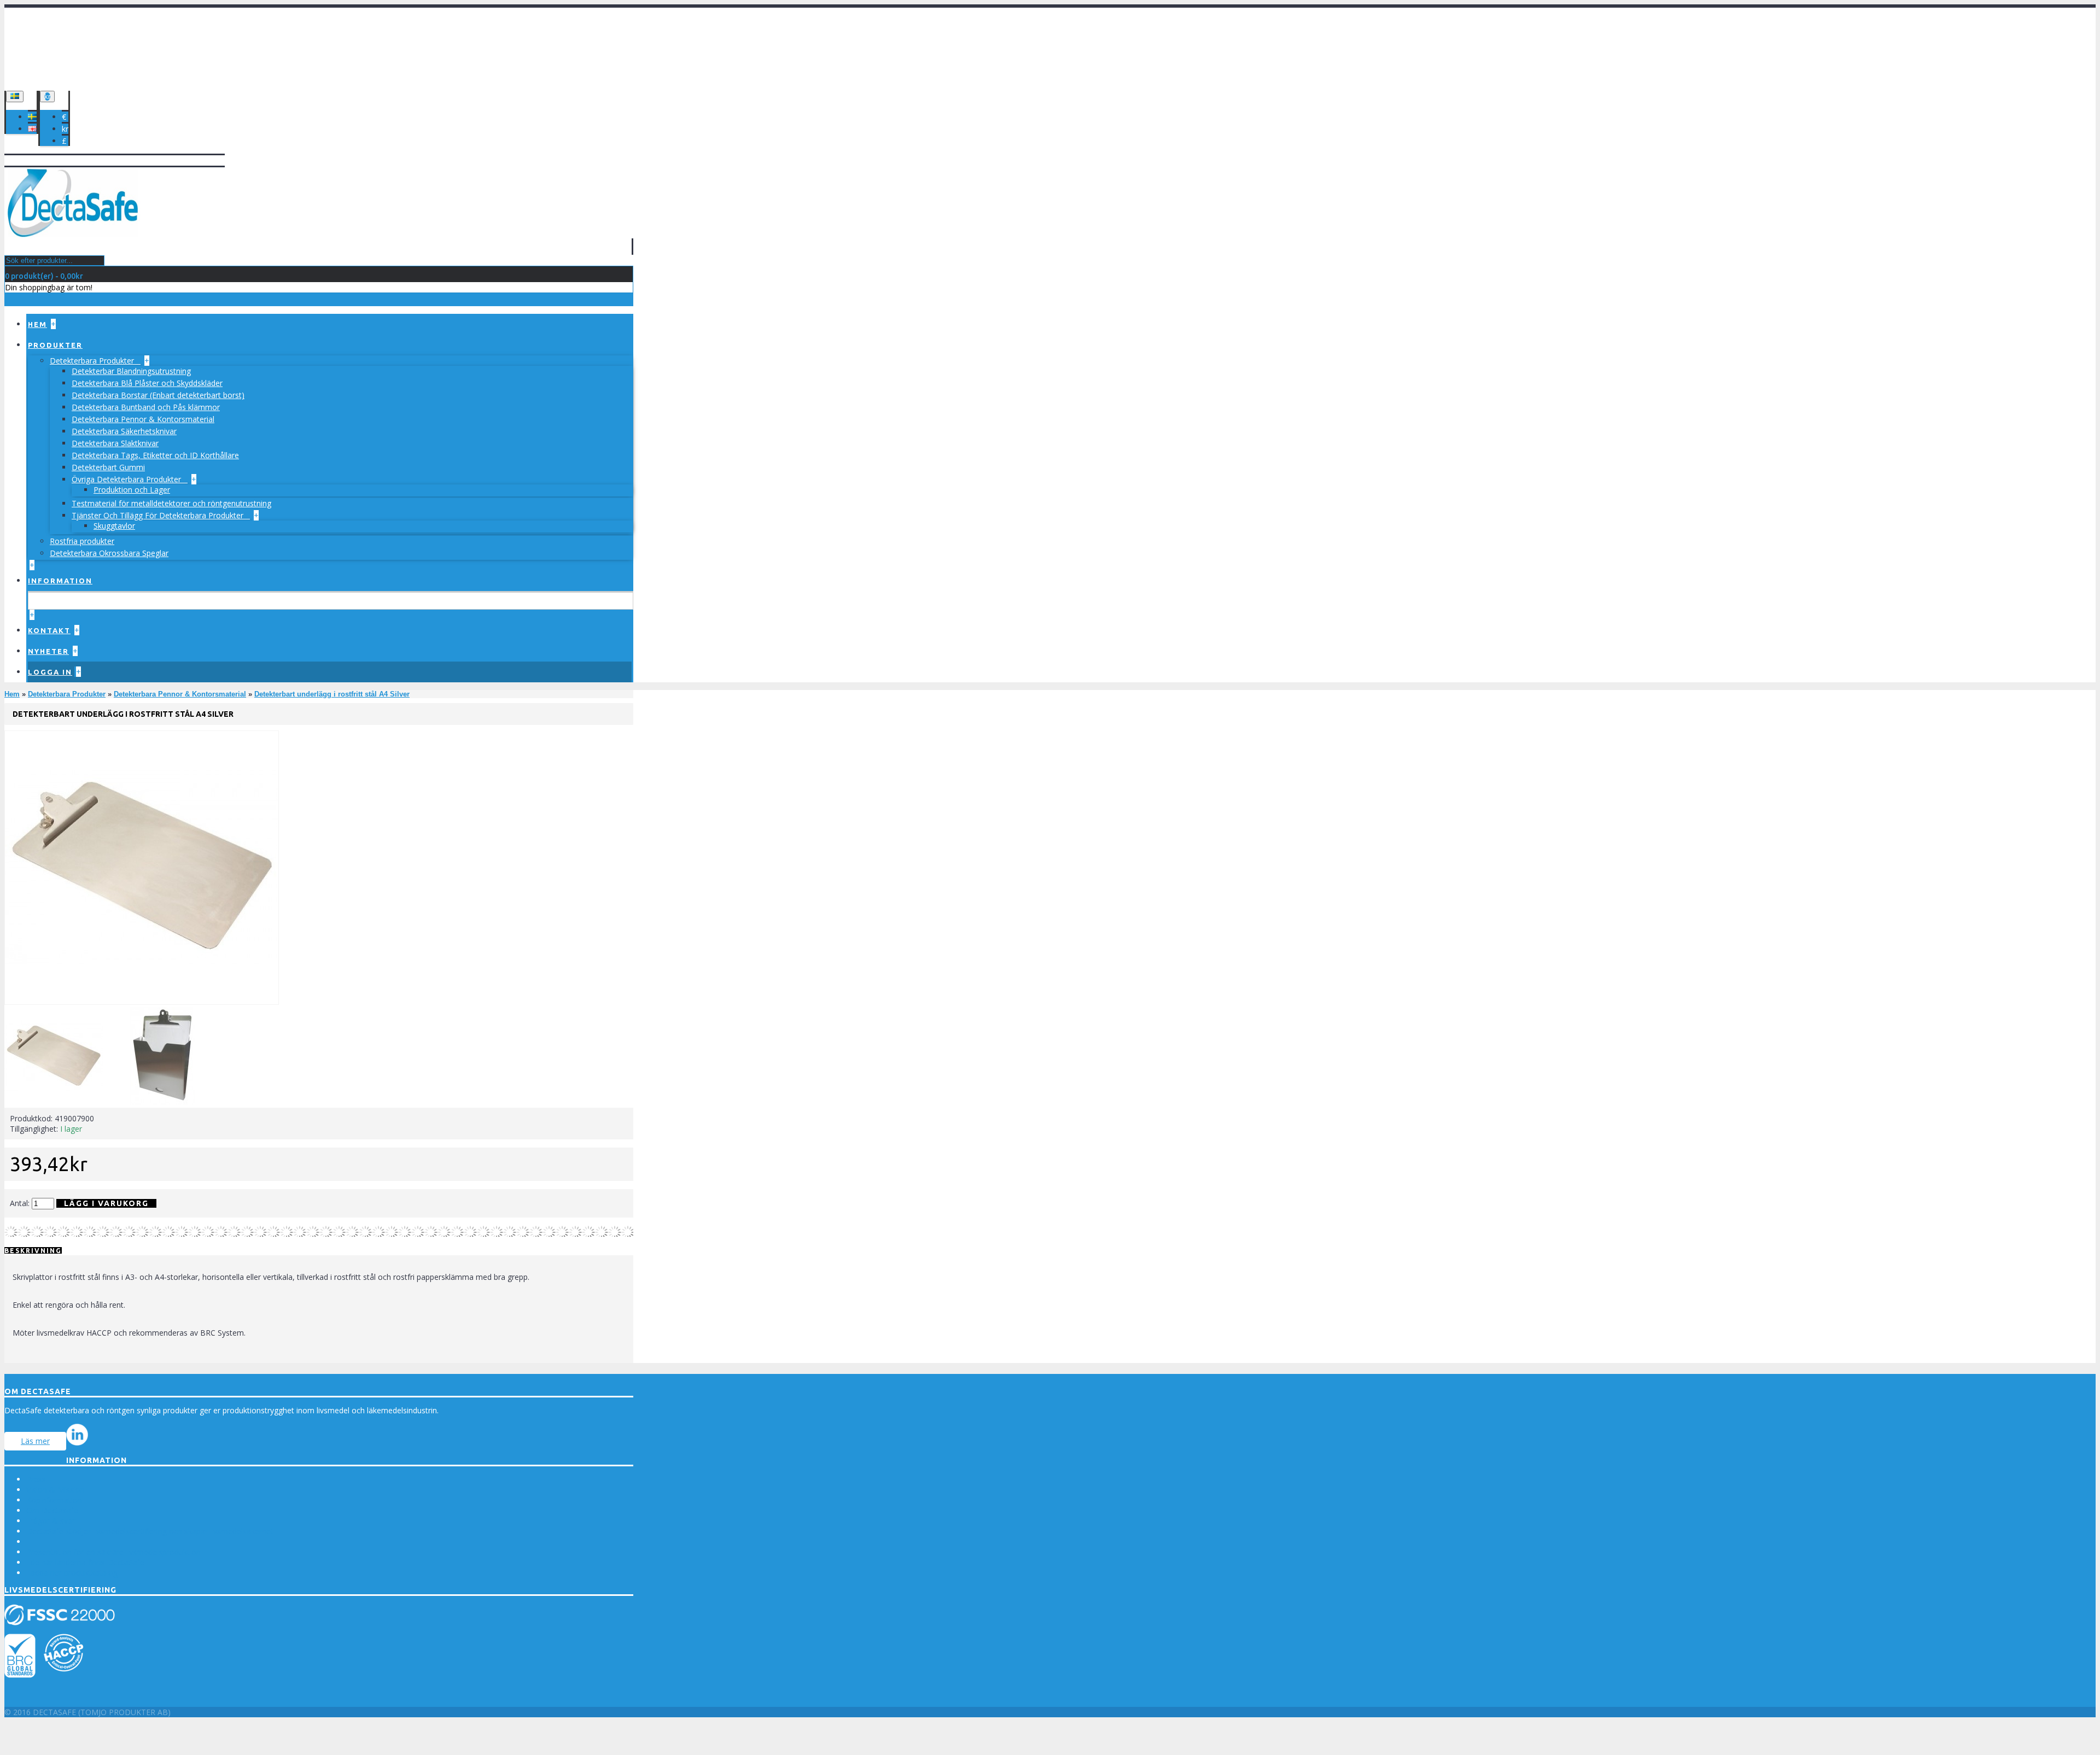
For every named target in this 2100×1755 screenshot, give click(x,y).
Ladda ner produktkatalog (72, 1573)
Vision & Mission (56, 1490)
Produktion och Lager (132, 490)
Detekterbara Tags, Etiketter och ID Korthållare (155, 455)
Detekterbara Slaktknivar (115, 443)
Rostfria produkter (82, 541)
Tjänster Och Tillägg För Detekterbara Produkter (159, 515)
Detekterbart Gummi (108, 467)
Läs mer (35, 1441)
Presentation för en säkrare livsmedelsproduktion (113, 1552)
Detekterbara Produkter (93, 361)
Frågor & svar (51, 1521)
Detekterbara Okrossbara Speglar (109, 553)
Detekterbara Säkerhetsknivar (124, 431)
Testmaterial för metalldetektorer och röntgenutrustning (171, 503)
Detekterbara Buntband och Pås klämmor (146, 407)
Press (36, 1479)
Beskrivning (33, 1251)
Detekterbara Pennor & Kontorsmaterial (143, 419)
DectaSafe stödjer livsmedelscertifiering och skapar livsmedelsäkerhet (150, 1531)
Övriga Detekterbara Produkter (127, 479)
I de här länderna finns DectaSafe (85, 1562)
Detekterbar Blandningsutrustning (131, 371)
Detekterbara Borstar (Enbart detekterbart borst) (158, 395)
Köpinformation (54, 1500)
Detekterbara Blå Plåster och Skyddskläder (147, 383)
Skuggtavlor (114, 526)
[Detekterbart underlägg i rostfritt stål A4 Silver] (142, 1002)
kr (65, 129)
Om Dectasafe (52, 1510)
